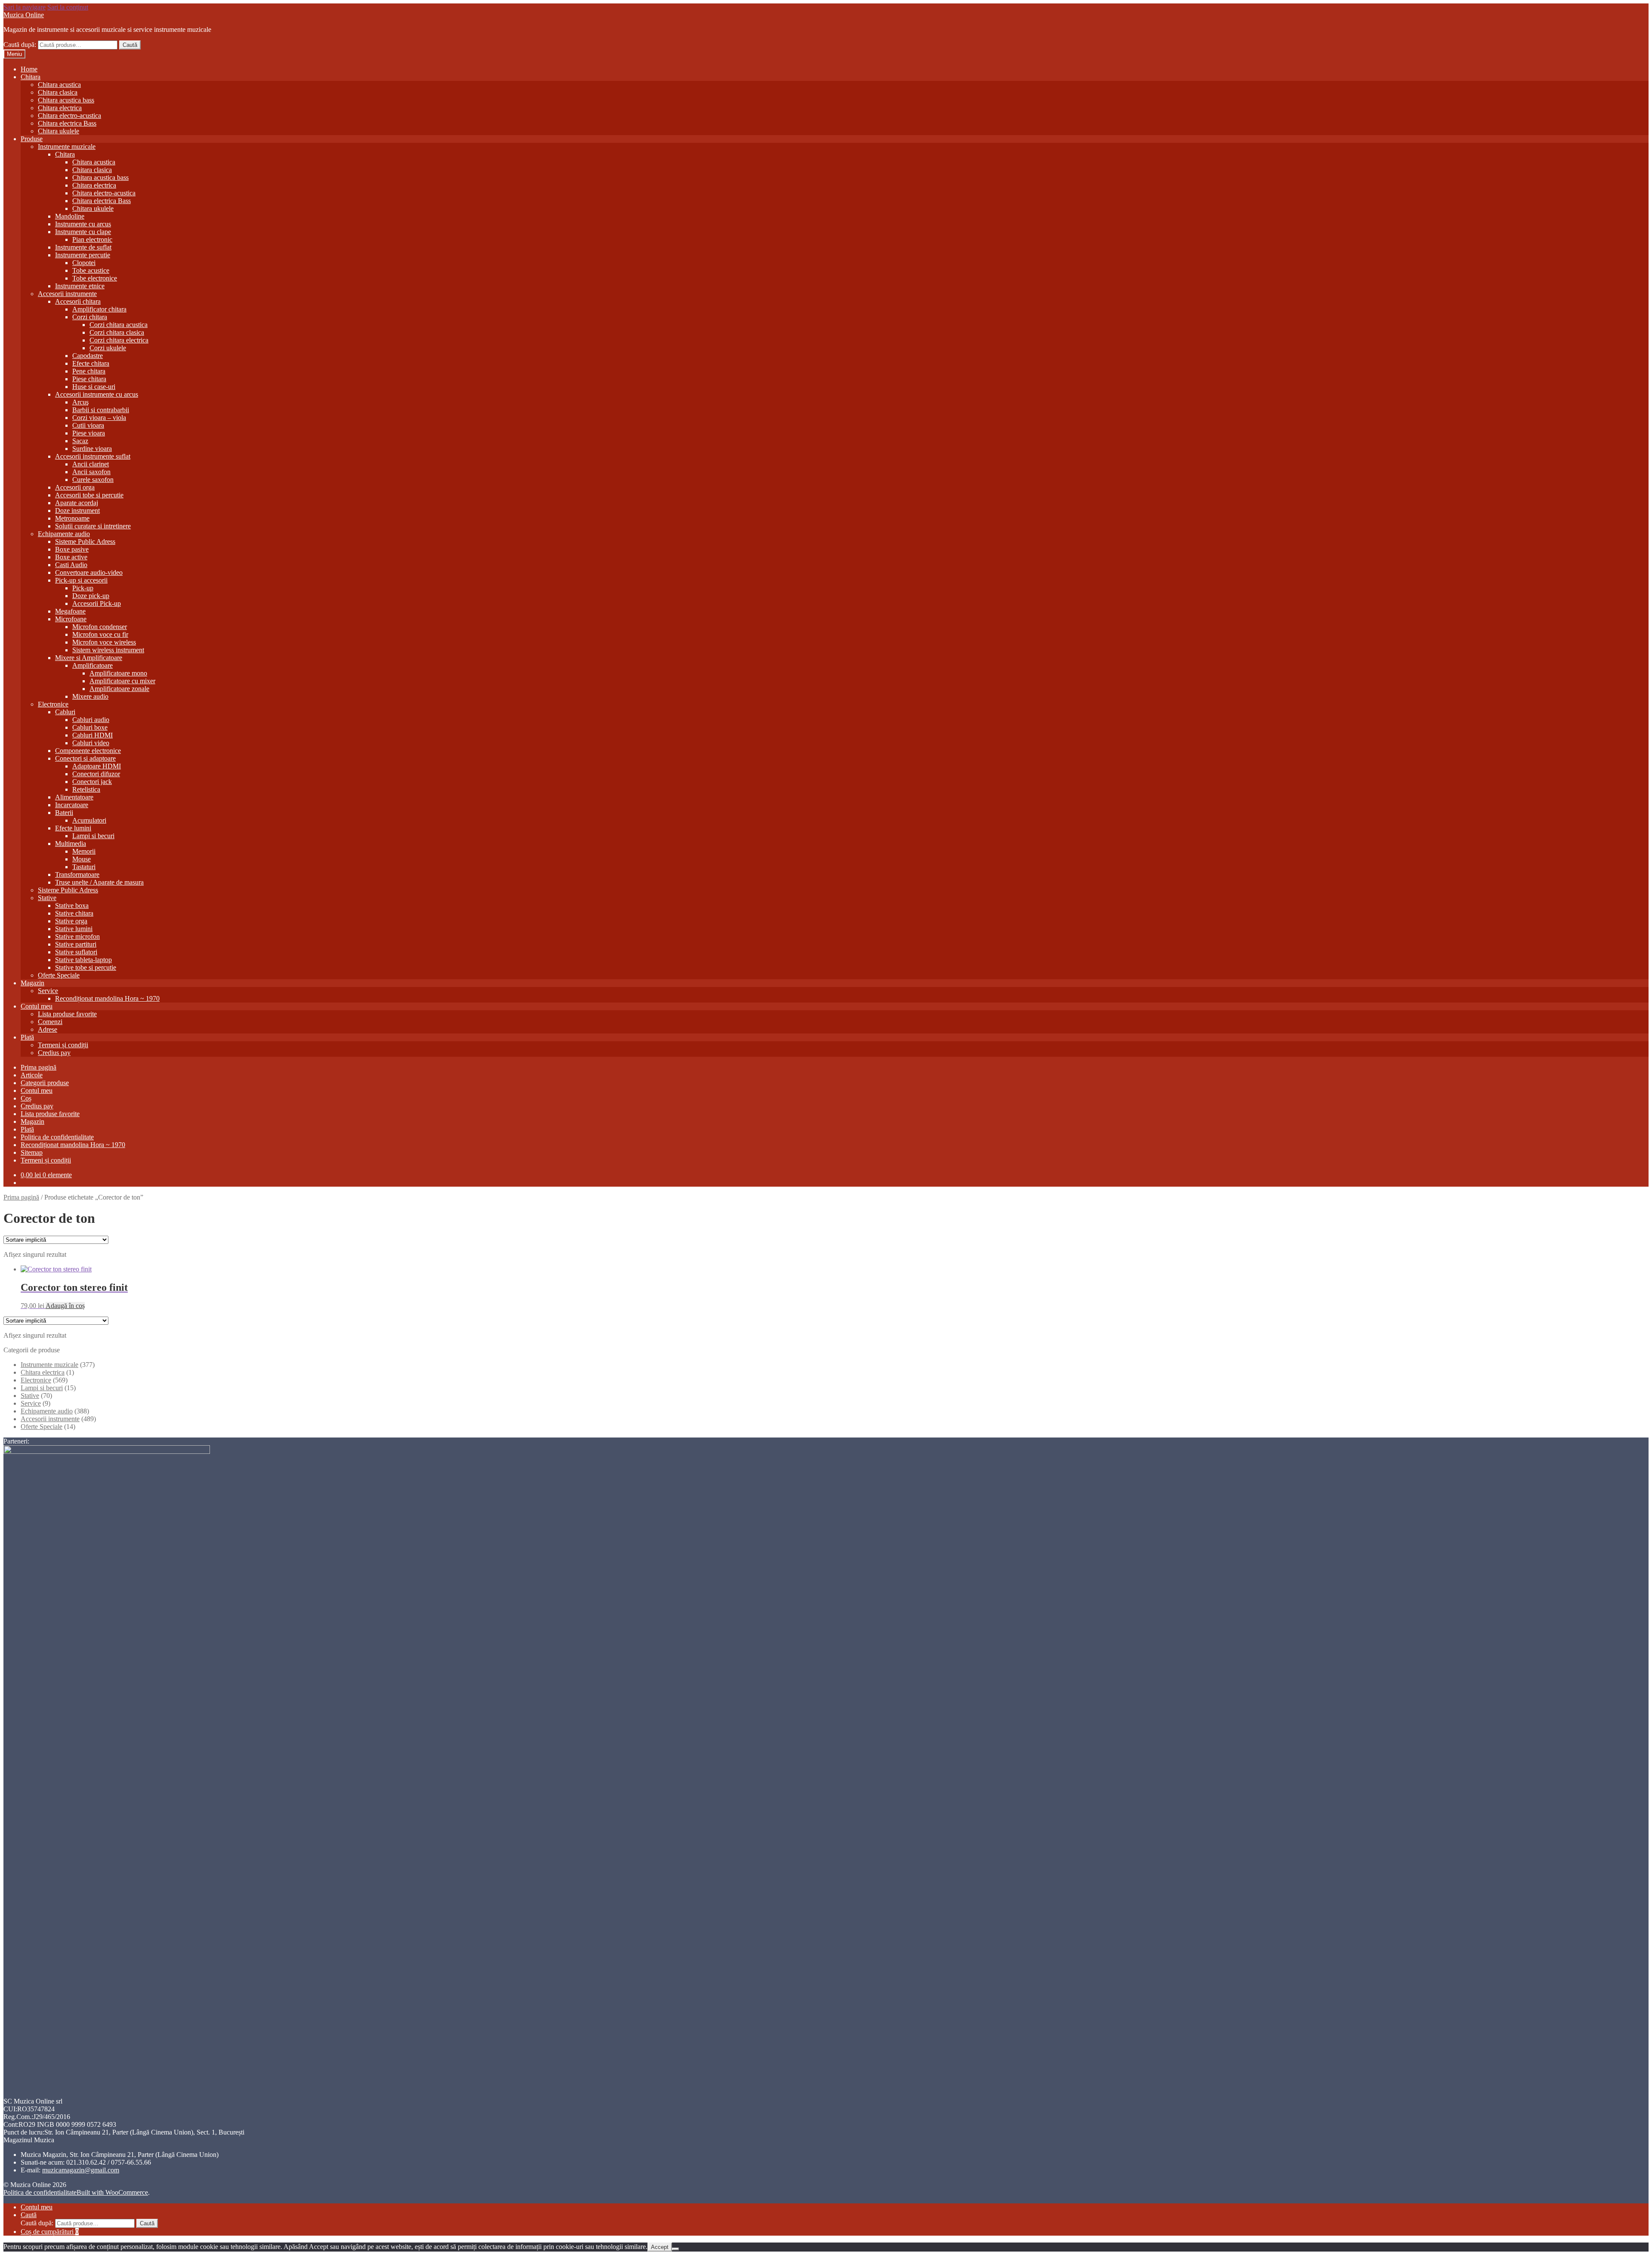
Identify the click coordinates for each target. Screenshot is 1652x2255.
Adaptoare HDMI (97, 766)
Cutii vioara (88, 425)
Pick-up (83, 588)
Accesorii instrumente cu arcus (97, 394)
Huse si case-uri (94, 387)
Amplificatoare (92, 665)
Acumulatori (89, 820)
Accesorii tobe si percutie (89, 495)
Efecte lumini (73, 828)
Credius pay (54, 1053)
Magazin (32, 983)
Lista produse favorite (67, 1014)
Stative (47, 898)
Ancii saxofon (91, 472)
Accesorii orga (75, 487)
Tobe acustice (91, 270)
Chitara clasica (58, 92)
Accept (660, 2247)
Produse (32, 139)
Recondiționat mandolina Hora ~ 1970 (107, 998)
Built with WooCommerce (112, 2192)
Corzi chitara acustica (119, 325)
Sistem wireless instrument (108, 650)
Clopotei (84, 263)
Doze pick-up (91, 596)
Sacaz (80, 441)
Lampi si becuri (93, 836)
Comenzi (50, 1022)
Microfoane (71, 619)
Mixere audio (90, 696)
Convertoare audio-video (89, 572)
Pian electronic (92, 239)
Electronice (53, 704)
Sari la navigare (25, 7)
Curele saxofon (93, 480)
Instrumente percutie (83, 255)
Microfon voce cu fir (100, 634)
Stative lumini (74, 929)
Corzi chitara (90, 317)
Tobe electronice (95, 278)
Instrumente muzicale (67, 147)
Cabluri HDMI (92, 735)
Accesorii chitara (78, 301)
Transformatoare (77, 875)
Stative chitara (74, 913)
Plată (27, 1037)
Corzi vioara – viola (99, 418)
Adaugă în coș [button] (65, 1306)
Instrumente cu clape (83, 232)
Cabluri (65, 712)
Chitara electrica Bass (67, 123)
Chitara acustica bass (66, 100)
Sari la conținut (68, 7)
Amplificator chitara (99, 309)
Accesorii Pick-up (97, 603)
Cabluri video (91, 743)
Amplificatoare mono (118, 673)
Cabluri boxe (90, 727)
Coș (26, 1098)
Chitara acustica (59, 85)
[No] (675, 2249)
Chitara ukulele (59, 131)
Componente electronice (88, 751)
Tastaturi (84, 867)
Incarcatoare (72, 805)
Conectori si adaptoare (85, 758)
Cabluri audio (91, 720)
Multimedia (71, 844)
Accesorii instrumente (67, 294)
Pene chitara (89, 371)
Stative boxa (72, 905)
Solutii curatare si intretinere (93, 526)
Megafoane (70, 611)
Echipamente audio (64, 534)
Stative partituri (76, 944)
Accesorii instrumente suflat (93, 456)
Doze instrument (77, 511)
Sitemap (32, 1152)
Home (29, 69)
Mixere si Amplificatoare (89, 658)
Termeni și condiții (63, 1045)
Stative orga (71, 921)
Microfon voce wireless (104, 642)
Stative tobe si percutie (86, 967)
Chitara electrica (60, 108)
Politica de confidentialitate (57, 1137)
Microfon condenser (100, 627)
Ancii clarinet (91, 464)
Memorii (84, 851)
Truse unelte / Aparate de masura (99, 882)
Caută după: (20, 45)
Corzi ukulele (108, 348)
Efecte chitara (91, 363)
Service (48, 991)
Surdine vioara (92, 449)
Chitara (31, 77)
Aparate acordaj (77, 503)
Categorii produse (45, 1083)
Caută (130, 45)
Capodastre (88, 356)
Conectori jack (92, 782)
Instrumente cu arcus (83, 224)
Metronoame (72, 518)
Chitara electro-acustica (69, 116)
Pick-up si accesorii (81, 580)
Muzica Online (24, 15)
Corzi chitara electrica (119, 340)
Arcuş (80, 402)
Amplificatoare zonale (119, 689)
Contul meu (37, 1006)
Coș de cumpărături (50, 2232)
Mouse (82, 859)
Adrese (48, 1029)
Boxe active (71, 557)
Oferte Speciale (59, 975)
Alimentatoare (74, 797)
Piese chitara (89, 379)
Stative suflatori (76, 952)
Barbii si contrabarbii (101, 410)
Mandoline (70, 216)
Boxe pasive (72, 549)
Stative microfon (77, 936)
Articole (32, 1075)
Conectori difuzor (96, 774)
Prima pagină (39, 1067)
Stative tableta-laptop (83, 960)
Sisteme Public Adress (85, 541)
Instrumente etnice (80, 286)
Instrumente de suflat (83, 247)
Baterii (64, 813)
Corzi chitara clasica (117, 332)
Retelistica (86, 789)
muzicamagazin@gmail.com (81, 2170)
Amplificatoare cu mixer (122, 681)
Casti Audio (71, 565)
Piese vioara (89, 433)
